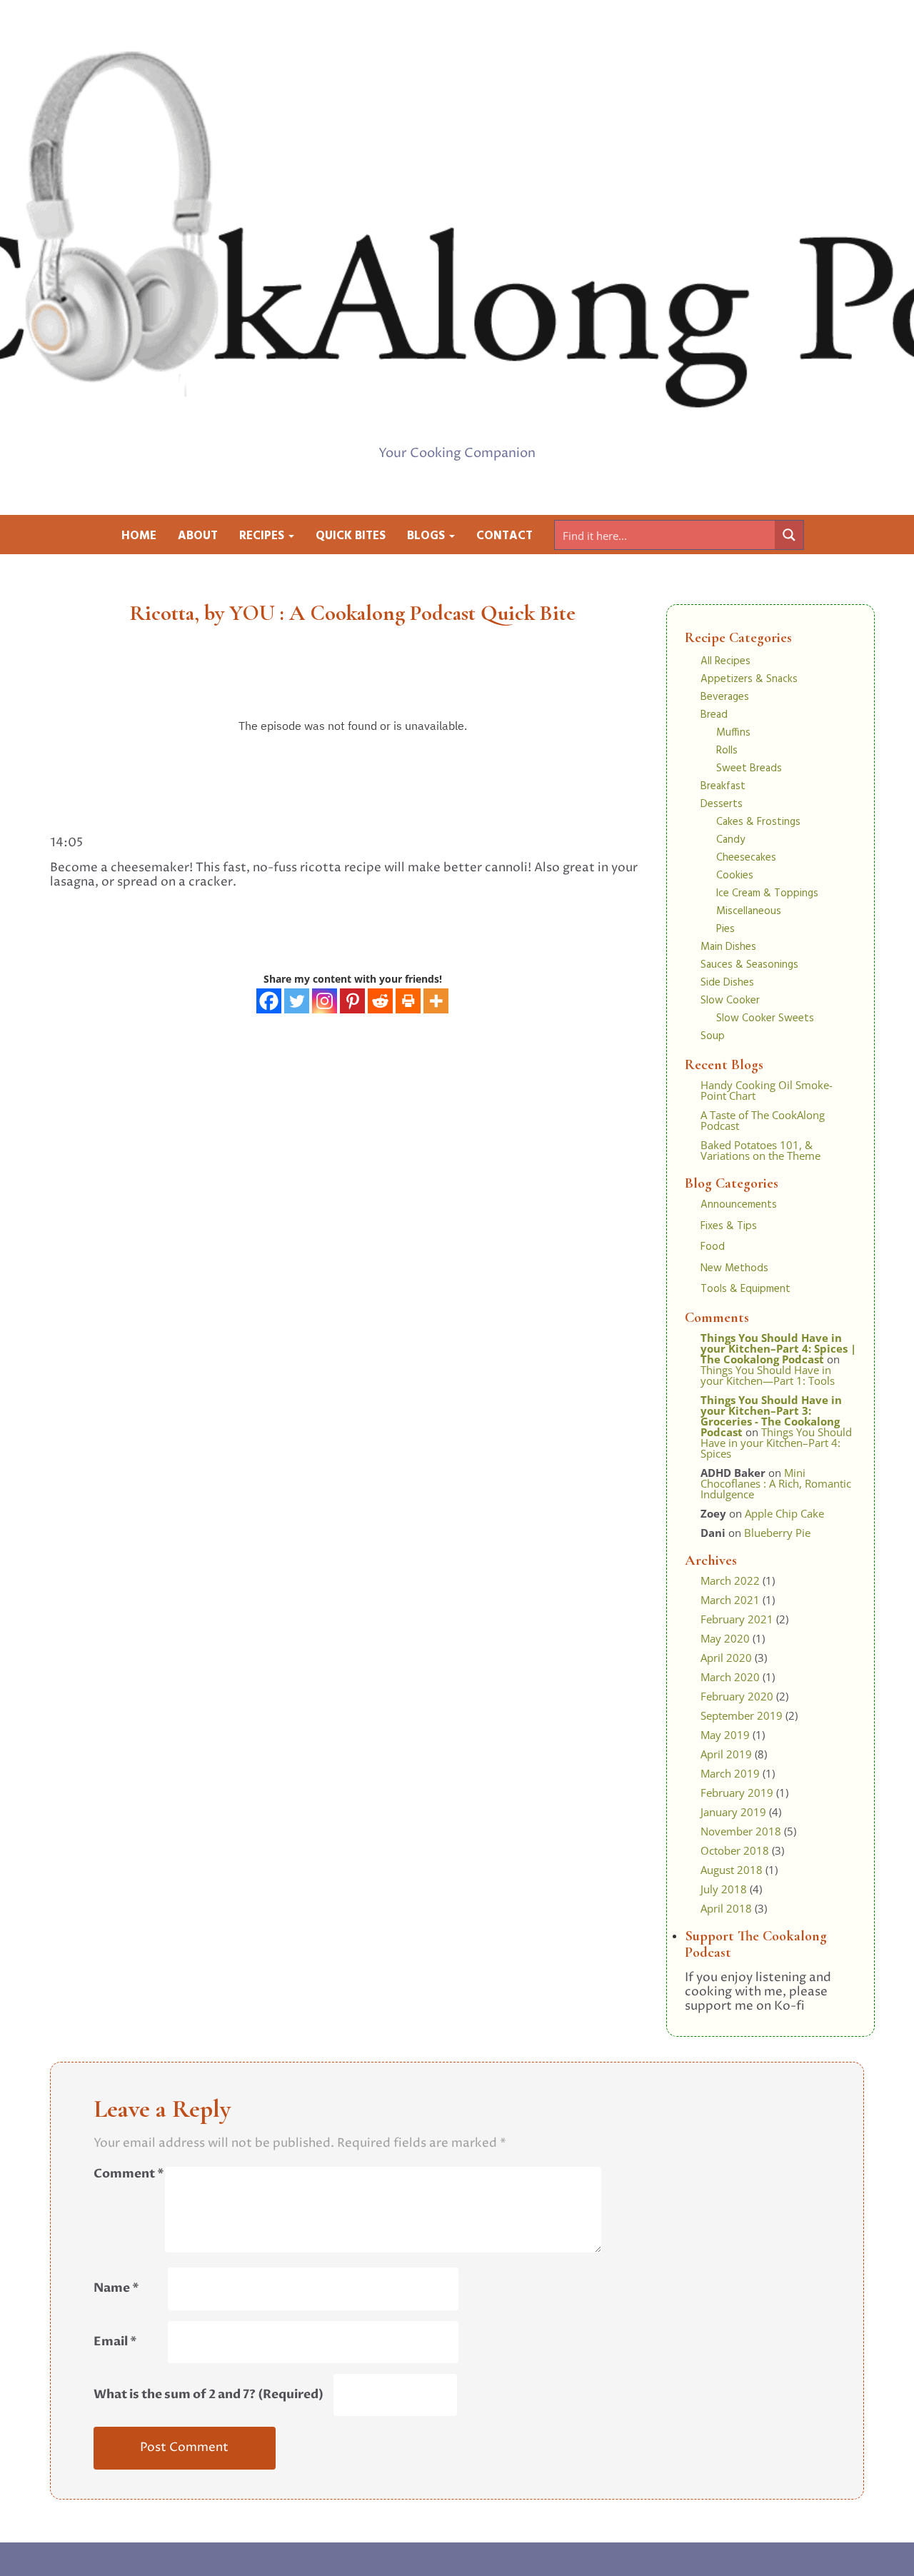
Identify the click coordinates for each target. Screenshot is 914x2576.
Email (115, 2342)
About (198, 536)
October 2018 (735, 1850)
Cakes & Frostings (758, 822)
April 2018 (726, 1908)
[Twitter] (297, 1001)
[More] (436, 1001)
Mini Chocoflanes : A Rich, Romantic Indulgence (776, 1483)
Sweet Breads (749, 768)
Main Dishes (728, 947)
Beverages (725, 697)
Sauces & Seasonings (749, 965)
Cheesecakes (746, 858)
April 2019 (726, 1754)
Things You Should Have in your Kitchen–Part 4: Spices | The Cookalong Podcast (778, 1348)
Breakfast (723, 786)
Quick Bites (351, 536)
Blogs (427, 536)
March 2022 (730, 1580)
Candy (730, 840)
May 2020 (725, 1638)
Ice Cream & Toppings (767, 893)
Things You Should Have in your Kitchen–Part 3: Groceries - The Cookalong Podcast (771, 1416)
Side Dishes (727, 983)
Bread (714, 715)
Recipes (263, 536)
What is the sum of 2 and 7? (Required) (209, 2395)
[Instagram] (325, 1001)
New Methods (734, 1268)
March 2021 (730, 1600)
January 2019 (733, 1812)
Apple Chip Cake (784, 1513)
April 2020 (726, 1658)
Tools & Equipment (745, 1289)
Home (139, 536)
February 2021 (737, 1619)
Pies (725, 929)
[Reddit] (380, 1001)
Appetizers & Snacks (749, 679)
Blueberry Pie (777, 1533)
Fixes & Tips (729, 1226)
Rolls (727, 751)
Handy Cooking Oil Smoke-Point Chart (767, 1090)
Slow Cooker (730, 1001)
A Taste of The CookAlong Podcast (763, 1120)
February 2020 (737, 1696)
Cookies (735, 876)
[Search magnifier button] (789, 535)
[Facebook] (269, 1001)
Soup (713, 1036)
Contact (504, 536)
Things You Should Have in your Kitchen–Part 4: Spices (776, 1443)
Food (713, 1247)
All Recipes (725, 661)
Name (116, 2288)
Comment (129, 2174)
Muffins (733, 733)
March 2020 (730, 1677)
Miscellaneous (749, 911)
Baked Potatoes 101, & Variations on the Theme (760, 1150)
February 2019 (737, 1793)
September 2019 (742, 1715)
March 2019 (730, 1773)
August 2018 (732, 1870)
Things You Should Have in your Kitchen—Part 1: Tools (768, 1375)
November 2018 (741, 1831)
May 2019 (725, 1735)
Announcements (739, 1205)
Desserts (722, 804)
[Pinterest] (352, 1001)
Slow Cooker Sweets (765, 1018)
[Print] (408, 1001)
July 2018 (724, 1889)
